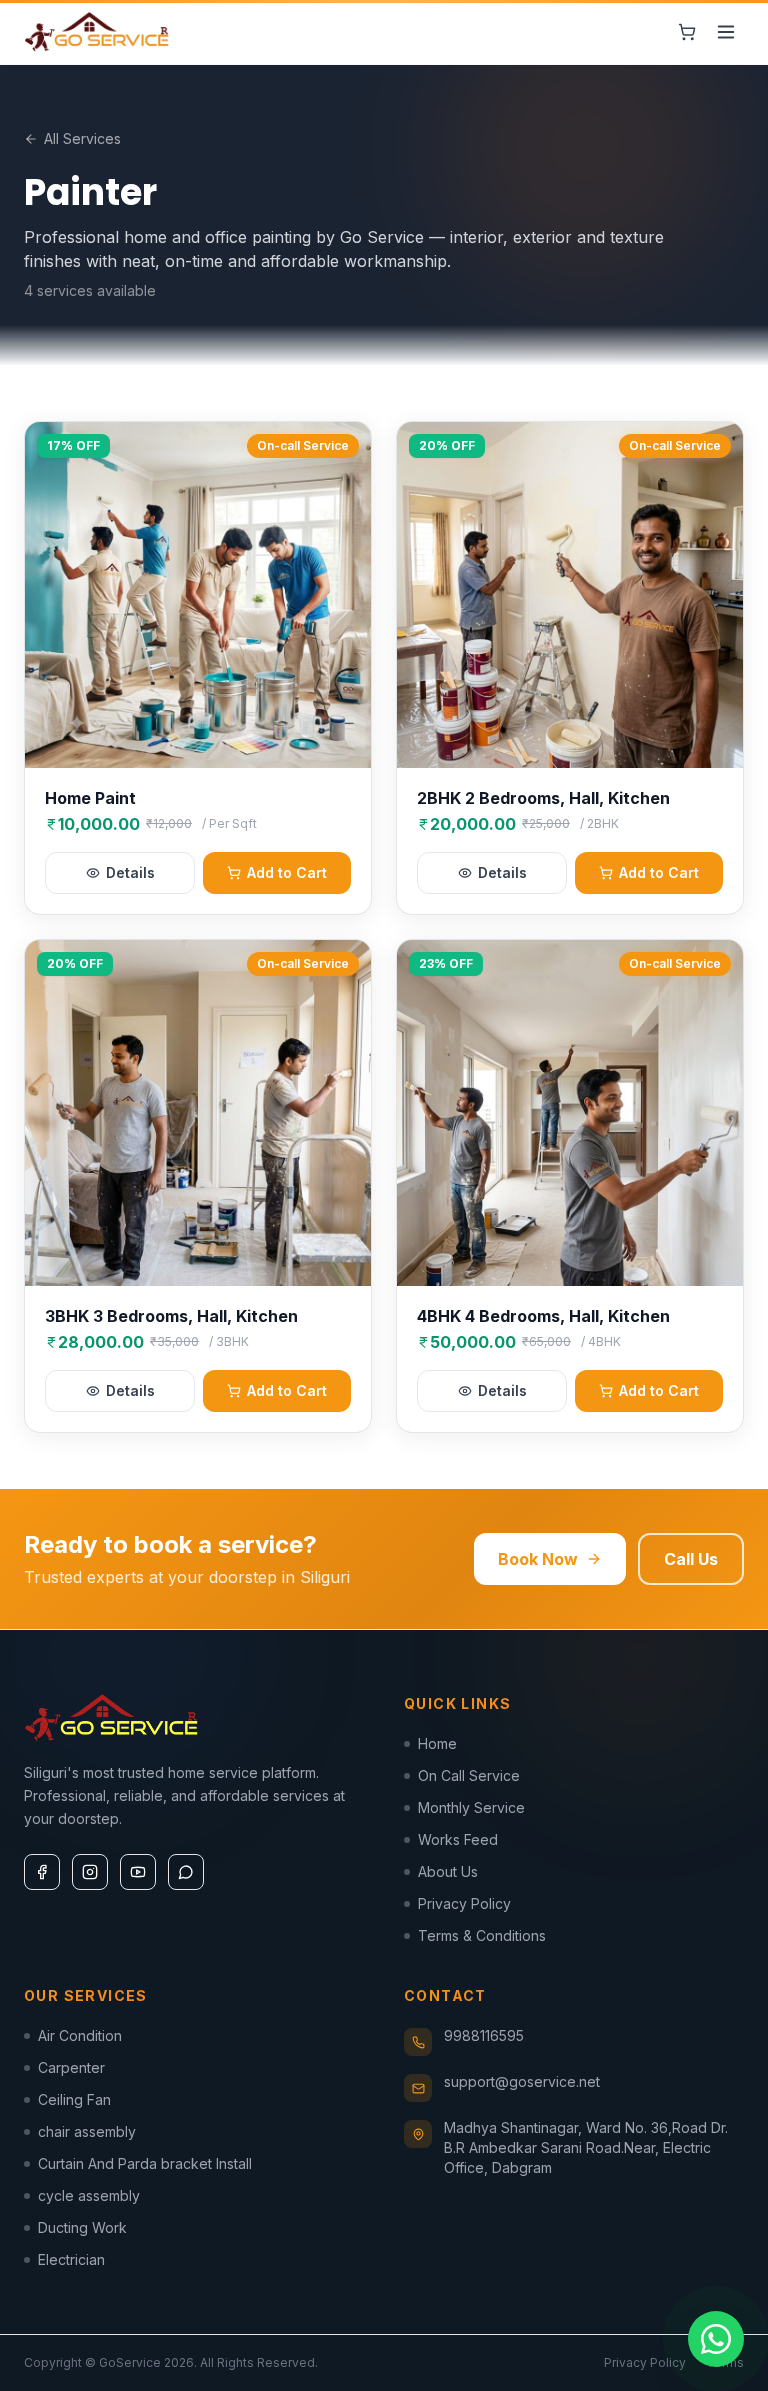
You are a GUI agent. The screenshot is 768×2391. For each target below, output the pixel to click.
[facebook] (42, 1872)
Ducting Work (82, 2227)
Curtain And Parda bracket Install (145, 2163)
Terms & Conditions (482, 1935)
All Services (82, 138)
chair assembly (87, 2131)
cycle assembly (89, 2195)
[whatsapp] (186, 1872)
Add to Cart (287, 872)
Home (437, 1743)
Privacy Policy (464, 1903)
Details (130, 872)
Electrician (71, 2259)
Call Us (691, 1559)
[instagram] (90, 1872)
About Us (448, 1871)
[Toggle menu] (726, 32)
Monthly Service (471, 1807)
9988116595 (484, 2035)
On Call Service (469, 1775)
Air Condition (80, 2035)
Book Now (538, 1559)
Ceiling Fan (74, 2099)
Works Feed (458, 1839)
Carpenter (71, 2067)
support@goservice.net (522, 2081)
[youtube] (138, 1872)
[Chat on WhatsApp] (716, 2339)
